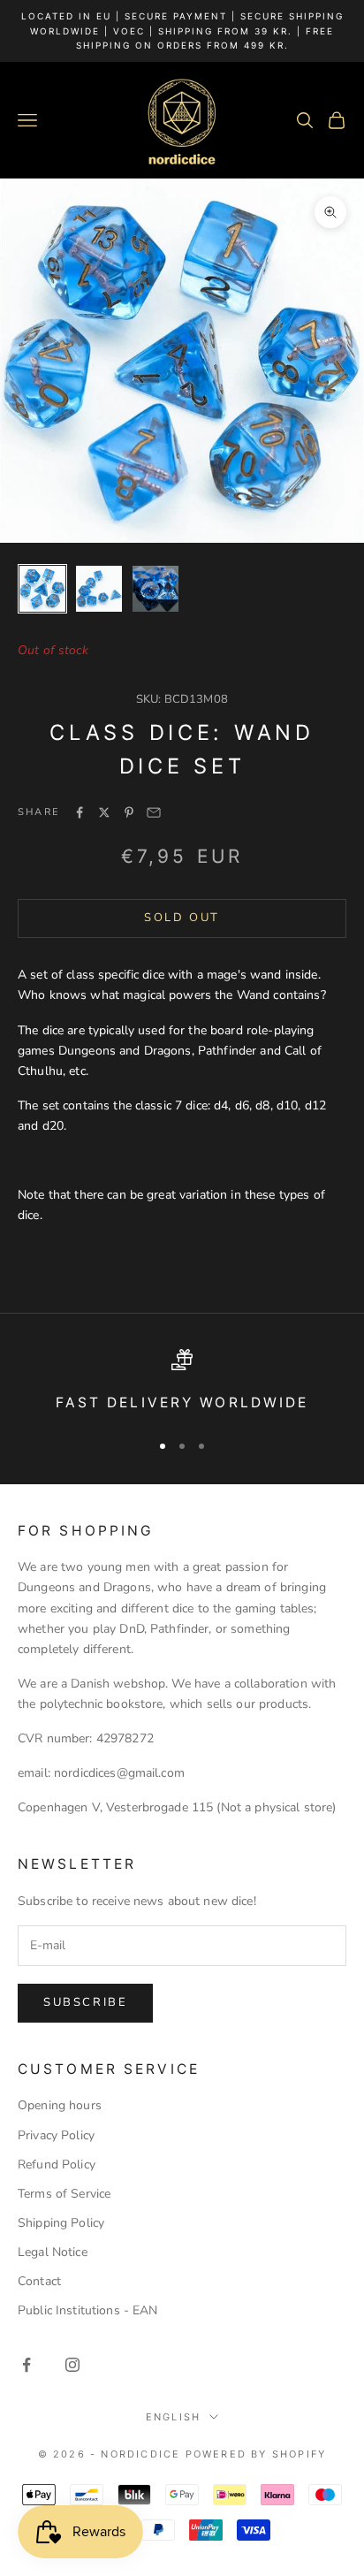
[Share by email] (154, 812)
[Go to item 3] (155, 589)
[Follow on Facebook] (27, 2365)
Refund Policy (57, 2164)
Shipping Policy (61, 2223)
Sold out (182, 918)
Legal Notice (53, 2252)
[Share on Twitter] (104, 812)
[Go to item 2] (99, 589)
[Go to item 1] (42, 589)
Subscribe (85, 2002)
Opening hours (60, 2105)
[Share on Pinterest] (129, 812)
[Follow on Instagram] (72, 2365)
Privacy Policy (56, 2135)
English (173, 2417)
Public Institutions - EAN (88, 2310)
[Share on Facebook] (80, 812)
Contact (39, 2281)
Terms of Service (64, 2194)
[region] (182, 1382)
